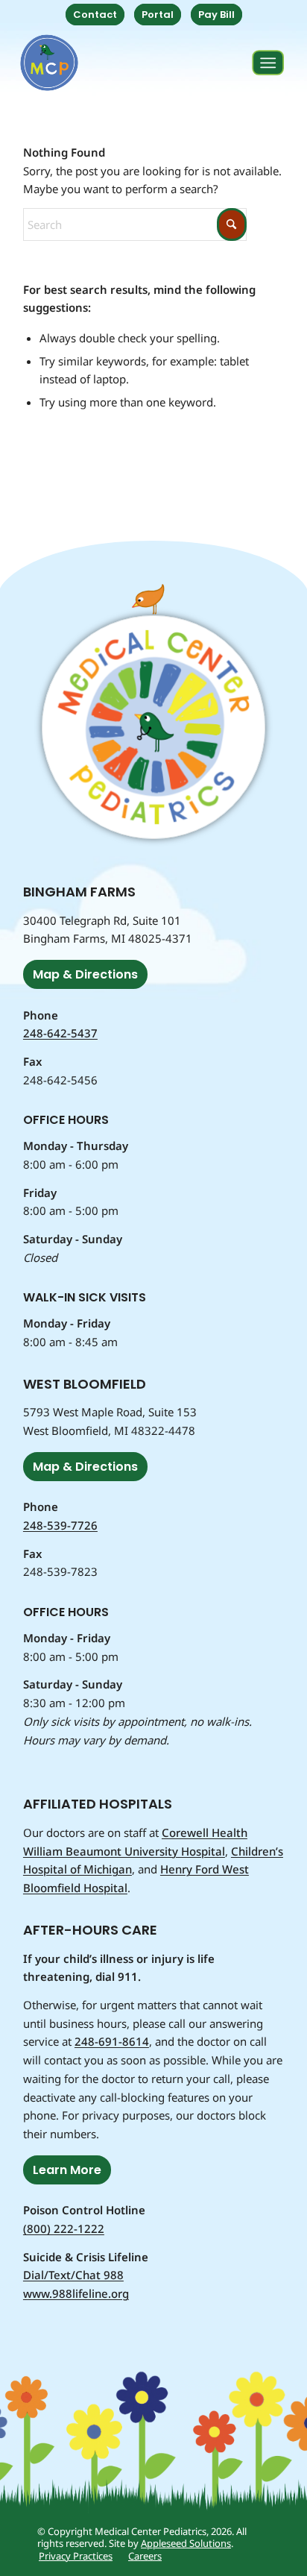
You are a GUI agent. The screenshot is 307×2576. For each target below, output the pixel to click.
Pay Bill (216, 15)
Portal (158, 15)
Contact (95, 15)
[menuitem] (95, 15)
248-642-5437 (60, 1033)
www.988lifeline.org (76, 2293)
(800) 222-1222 (64, 2228)
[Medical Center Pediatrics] (49, 63)
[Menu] (268, 63)
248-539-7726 (60, 1525)
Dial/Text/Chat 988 (73, 2275)
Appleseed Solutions (186, 2543)
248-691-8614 (112, 2041)
